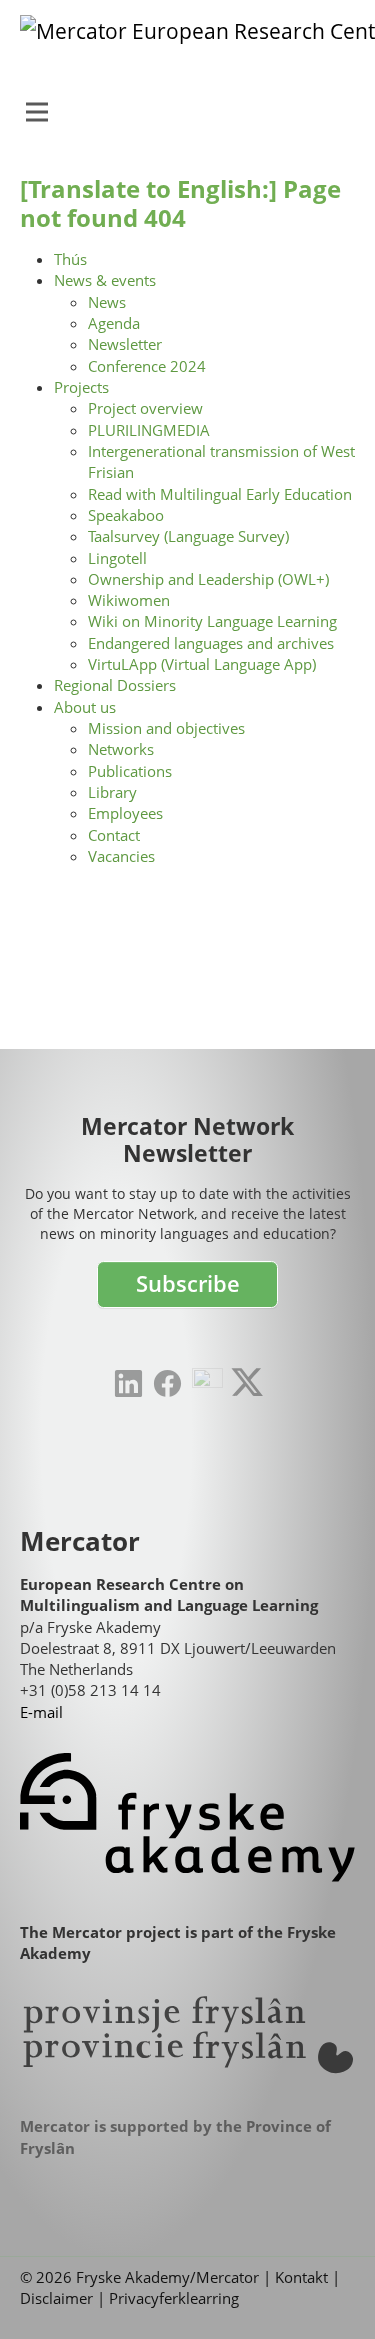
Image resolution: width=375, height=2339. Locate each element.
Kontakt (301, 2277)
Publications (130, 771)
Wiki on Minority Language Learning (212, 621)
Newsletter (125, 344)
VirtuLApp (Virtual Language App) (202, 664)
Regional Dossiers (115, 685)
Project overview (145, 408)
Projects (81, 387)
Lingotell (117, 558)
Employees (125, 813)
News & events (105, 280)
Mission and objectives (166, 728)
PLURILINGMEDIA (149, 430)
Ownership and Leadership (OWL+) (208, 579)
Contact (114, 835)
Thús (70, 259)
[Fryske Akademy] (187, 1817)
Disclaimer (56, 2298)
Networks (121, 749)
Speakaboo (126, 515)
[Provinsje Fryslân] (187, 2035)
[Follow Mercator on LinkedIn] (128, 1383)
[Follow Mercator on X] (246, 1382)
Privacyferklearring (174, 2298)
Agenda (114, 323)
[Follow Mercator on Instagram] (207, 1383)
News (107, 302)
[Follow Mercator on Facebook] (167, 1383)
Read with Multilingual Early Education (220, 494)
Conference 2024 (147, 366)
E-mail (41, 1712)
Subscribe (188, 1283)
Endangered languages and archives (211, 643)
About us (85, 707)
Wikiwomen (129, 600)
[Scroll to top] (329, 2293)
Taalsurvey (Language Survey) (188, 536)
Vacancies (121, 856)
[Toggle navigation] (37, 112)
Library (112, 792)
